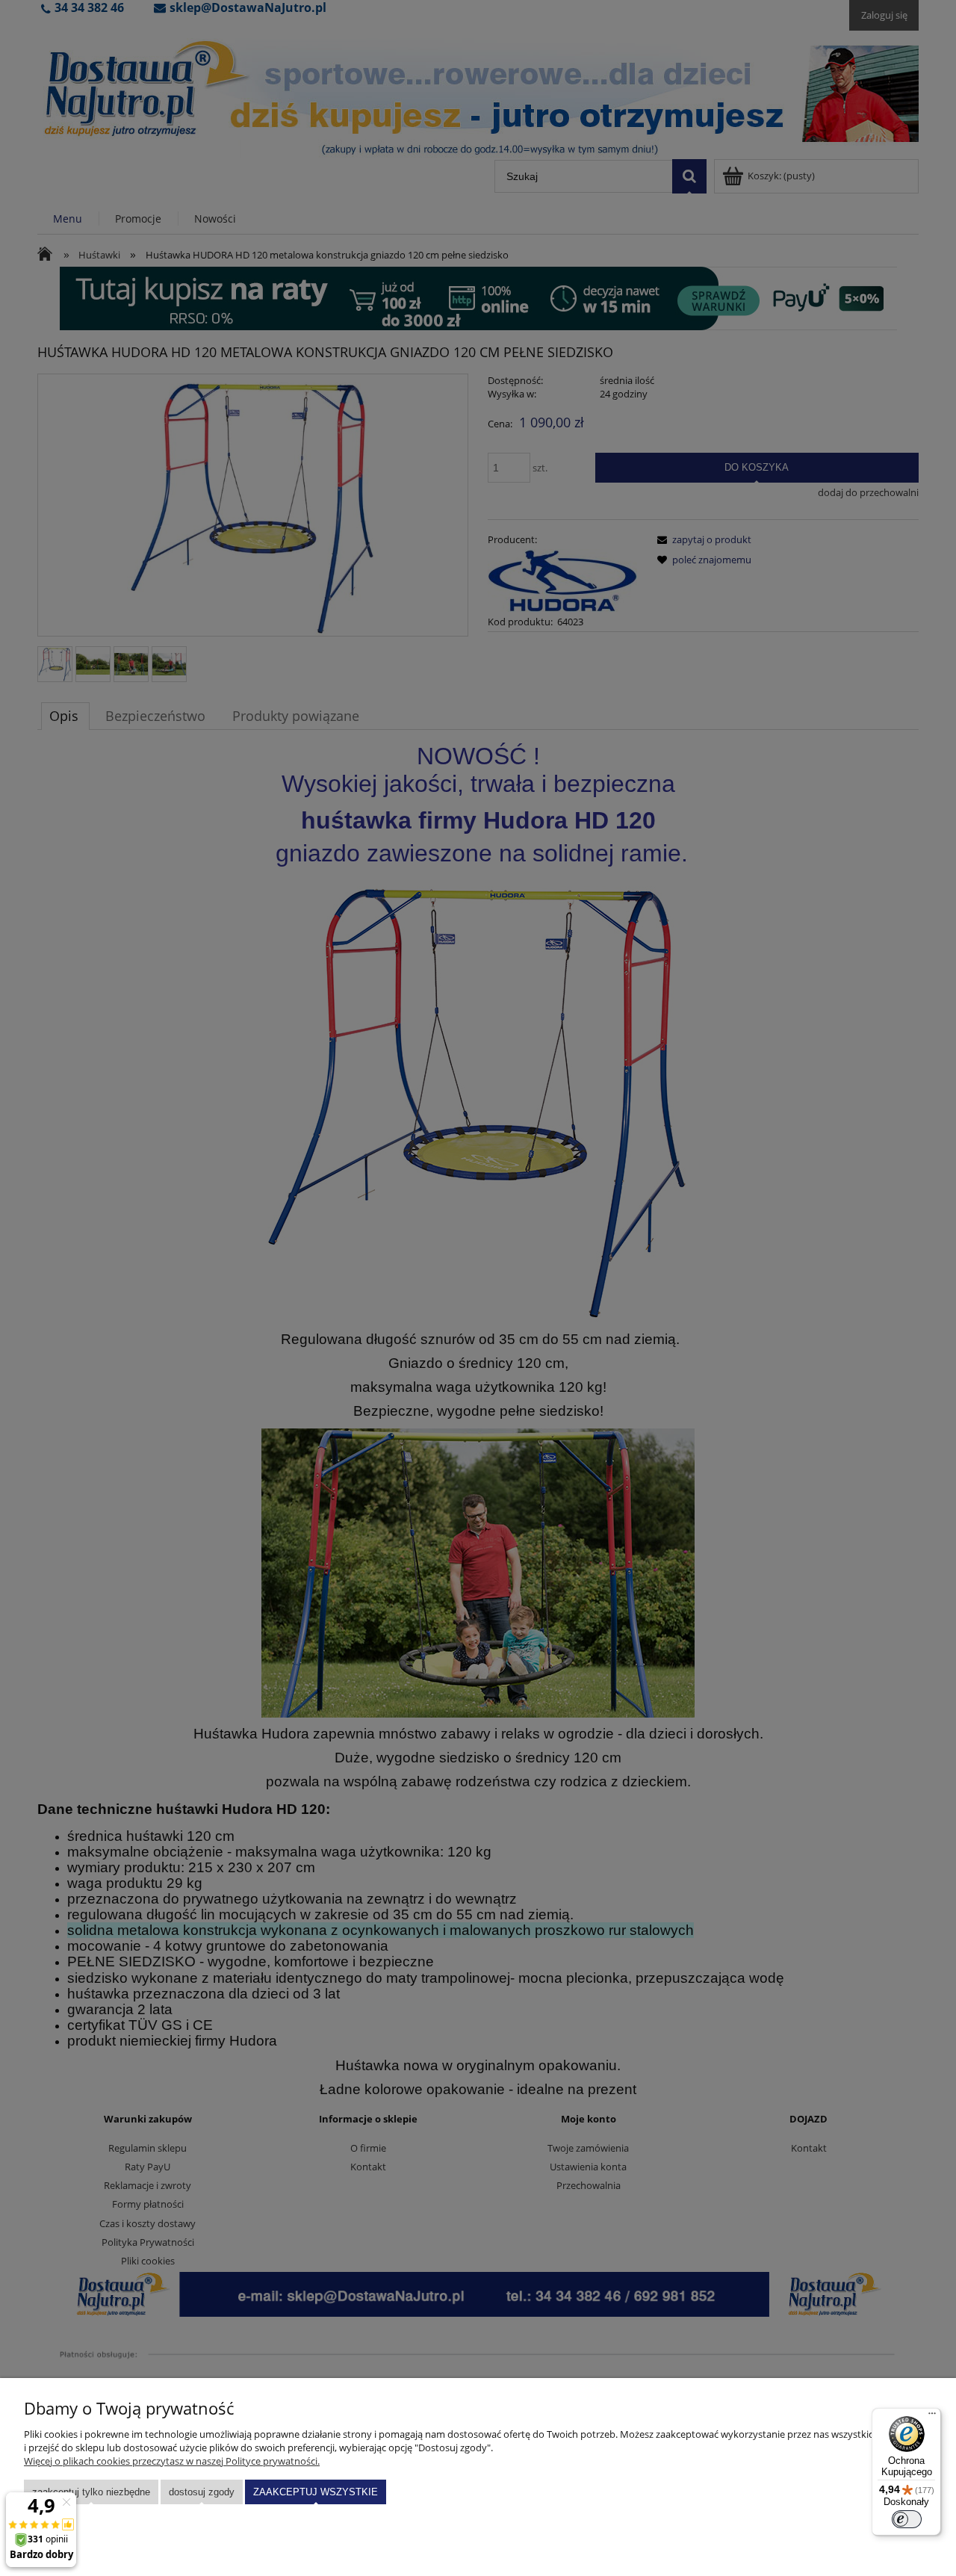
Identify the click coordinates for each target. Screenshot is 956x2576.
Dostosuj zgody (202, 2492)
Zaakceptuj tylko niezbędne (91, 2492)
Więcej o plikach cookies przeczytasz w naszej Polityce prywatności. (172, 2461)
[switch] (907, 2519)
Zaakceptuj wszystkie (316, 2492)
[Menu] (932, 2417)
